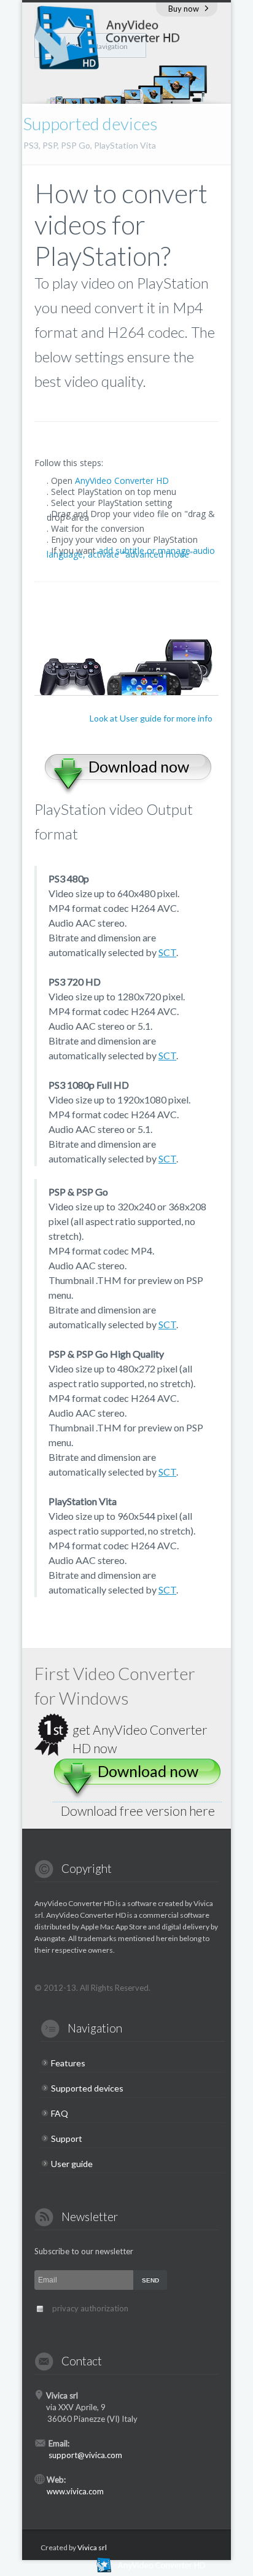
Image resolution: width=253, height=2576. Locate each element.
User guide (72, 2164)
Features (68, 2063)
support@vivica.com (85, 2455)
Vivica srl (92, 2547)
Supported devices (87, 2088)
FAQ (60, 2113)
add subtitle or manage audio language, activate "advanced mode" (131, 552)
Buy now (184, 9)
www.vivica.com (75, 2491)
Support (67, 2138)
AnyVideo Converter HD (122, 481)
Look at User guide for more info (151, 718)
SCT (167, 952)
